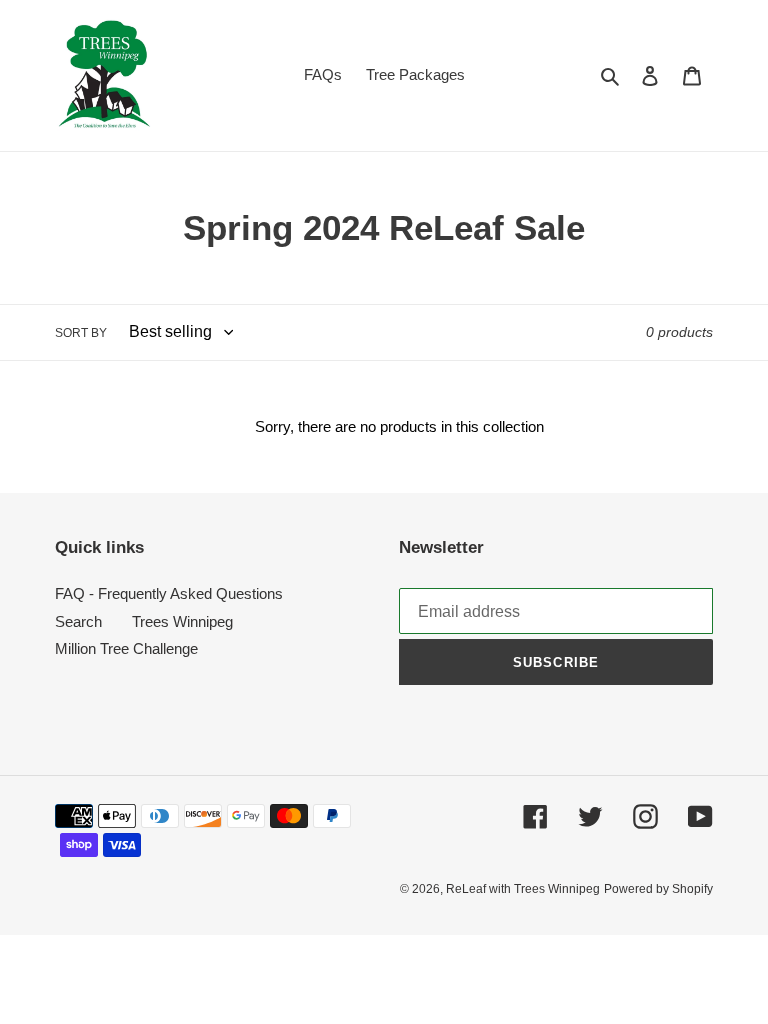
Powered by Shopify (658, 889)
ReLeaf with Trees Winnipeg (523, 889)
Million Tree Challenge (126, 648)
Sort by (81, 333)
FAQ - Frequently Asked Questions (169, 593)
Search (78, 621)
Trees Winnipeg (182, 621)
